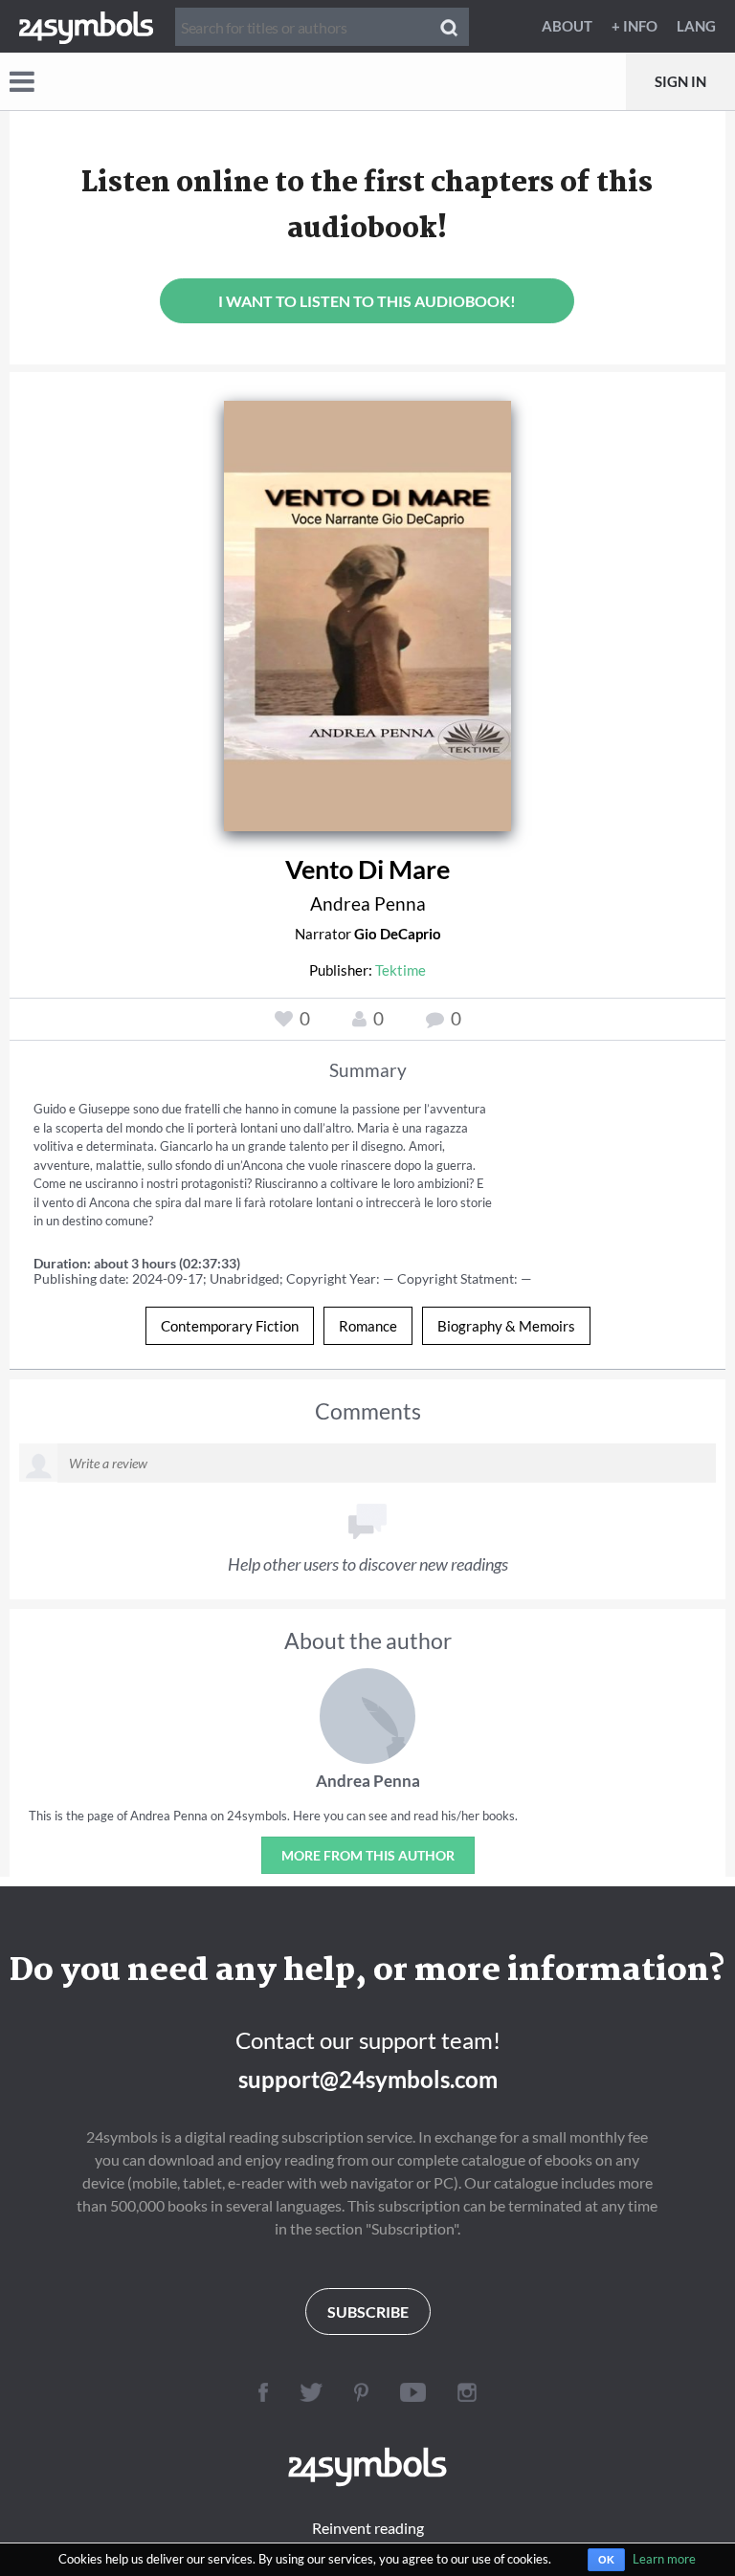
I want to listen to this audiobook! (367, 301)
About (567, 26)
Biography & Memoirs (506, 1326)
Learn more (664, 2559)
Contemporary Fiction (230, 1326)
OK (606, 2560)
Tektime (401, 970)
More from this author (368, 1855)
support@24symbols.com (368, 2079)
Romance (368, 1326)
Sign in (680, 81)
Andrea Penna (368, 903)
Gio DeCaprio (398, 934)
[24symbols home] (86, 26)
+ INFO (635, 26)
